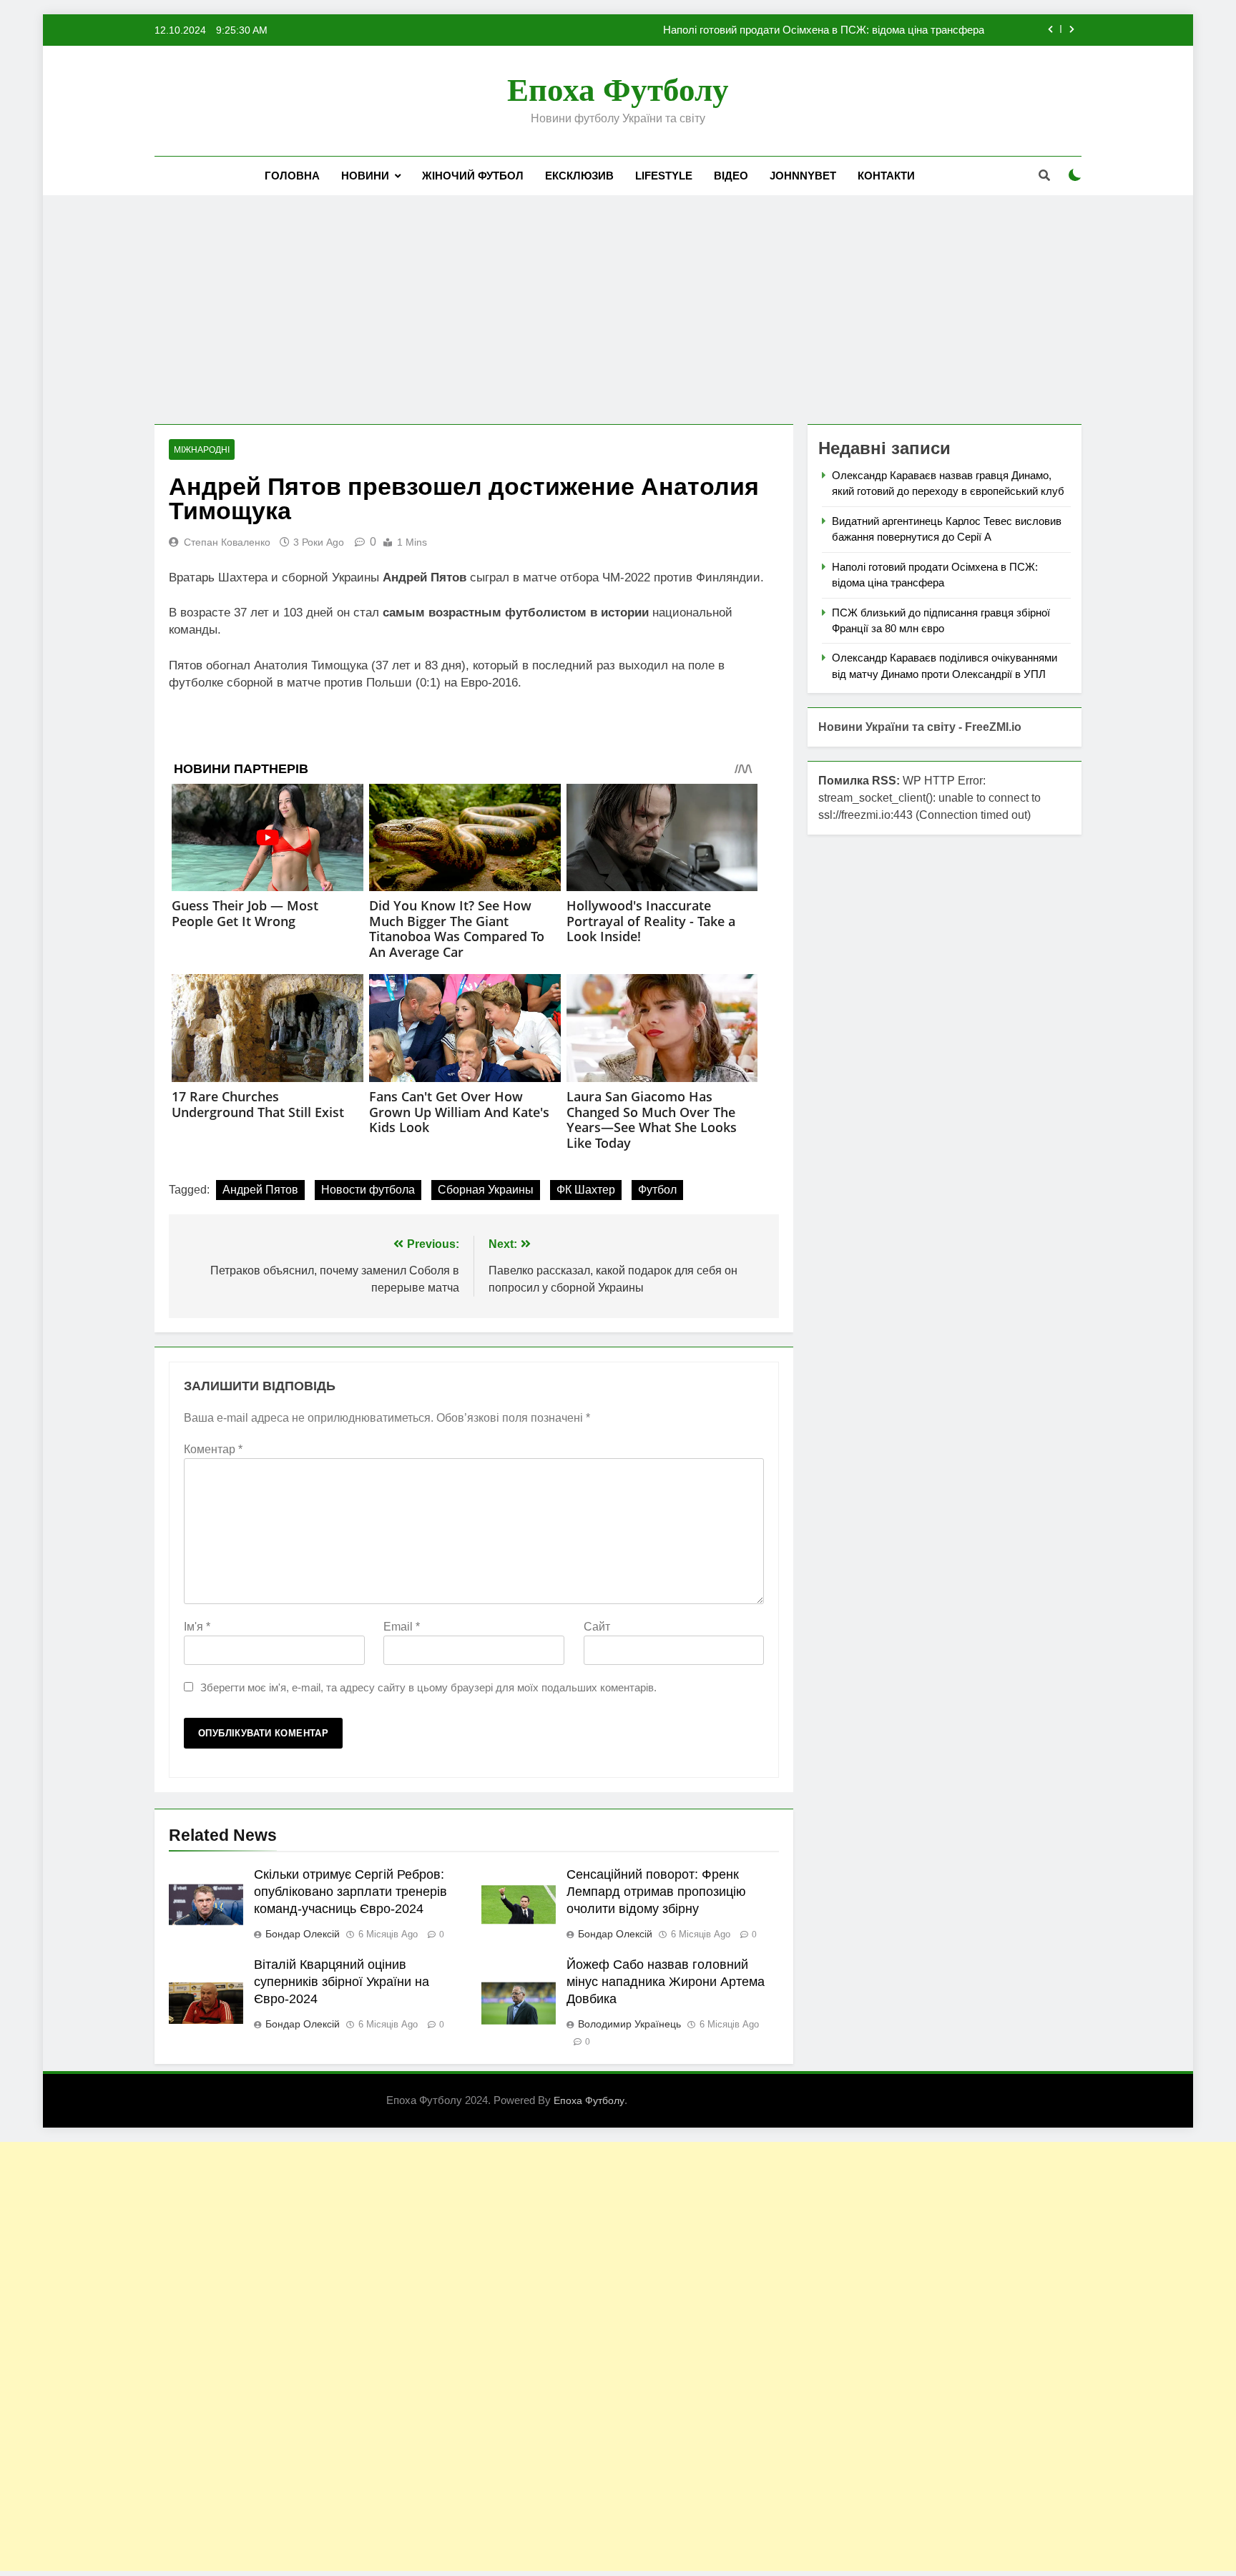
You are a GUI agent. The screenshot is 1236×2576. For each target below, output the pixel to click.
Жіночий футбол (473, 176)
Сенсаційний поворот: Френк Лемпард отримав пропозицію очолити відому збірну (656, 1892)
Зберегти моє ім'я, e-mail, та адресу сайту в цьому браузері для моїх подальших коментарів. (428, 1687)
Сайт (597, 1627)
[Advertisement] (618, 310)
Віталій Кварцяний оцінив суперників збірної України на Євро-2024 (342, 1982)
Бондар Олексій (303, 1934)
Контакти (886, 176)
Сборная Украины (486, 1190)
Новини (365, 176)
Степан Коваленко (227, 542)
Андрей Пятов (260, 1190)
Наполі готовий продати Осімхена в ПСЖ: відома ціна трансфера (824, 30)
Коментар (213, 1449)
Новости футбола (368, 1190)
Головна (292, 176)
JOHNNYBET (803, 176)
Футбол (657, 1190)
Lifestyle (664, 176)
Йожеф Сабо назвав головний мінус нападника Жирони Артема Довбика (666, 1982)
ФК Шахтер (586, 1190)
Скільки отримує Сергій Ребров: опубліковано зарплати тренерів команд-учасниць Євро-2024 (350, 1892)
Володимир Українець (629, 2024)
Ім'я (197, 1627)
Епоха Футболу (618, 90)
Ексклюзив (579, 176)
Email (402, 1627)
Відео (731, 176)
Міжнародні (202, 450)
